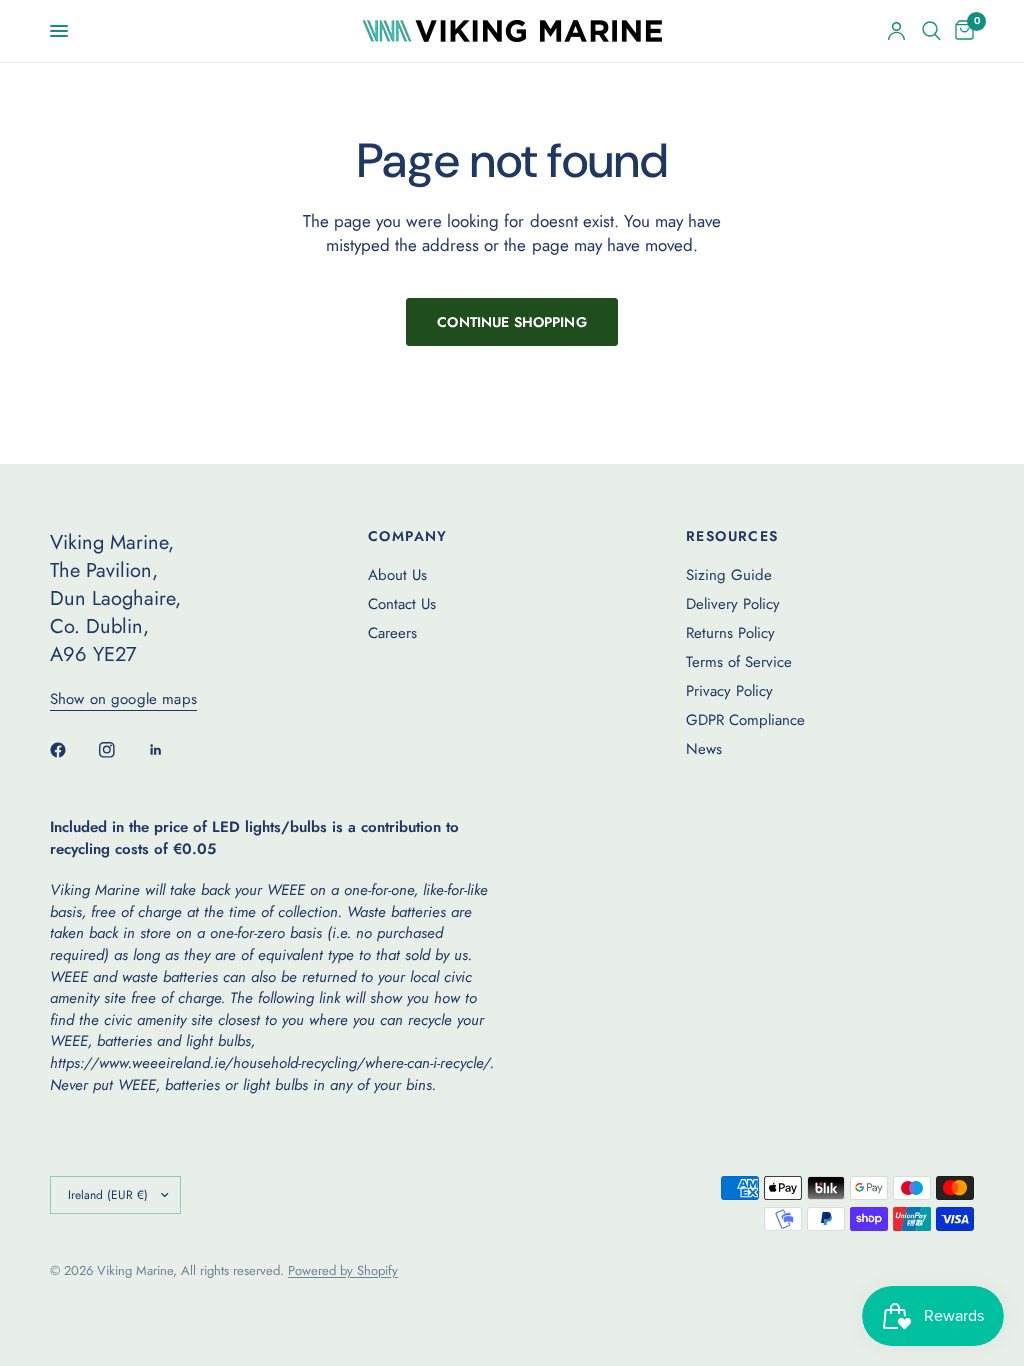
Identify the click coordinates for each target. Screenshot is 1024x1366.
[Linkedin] (170, 750)
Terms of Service (739, 662)
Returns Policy (730, 633)
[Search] (931, 31)
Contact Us (402, 604)
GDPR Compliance (745, 720)
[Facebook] (72, 750)
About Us (397, 575)
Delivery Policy (733, 604)
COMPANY (408, 536)
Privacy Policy (729, 691)
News (704, 749)
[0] (961, 31)
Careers (392, 633)
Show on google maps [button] (123, 699)
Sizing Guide (729, 575)
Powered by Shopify (343, 1270)
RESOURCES (732, 536)
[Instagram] (121, 750)
